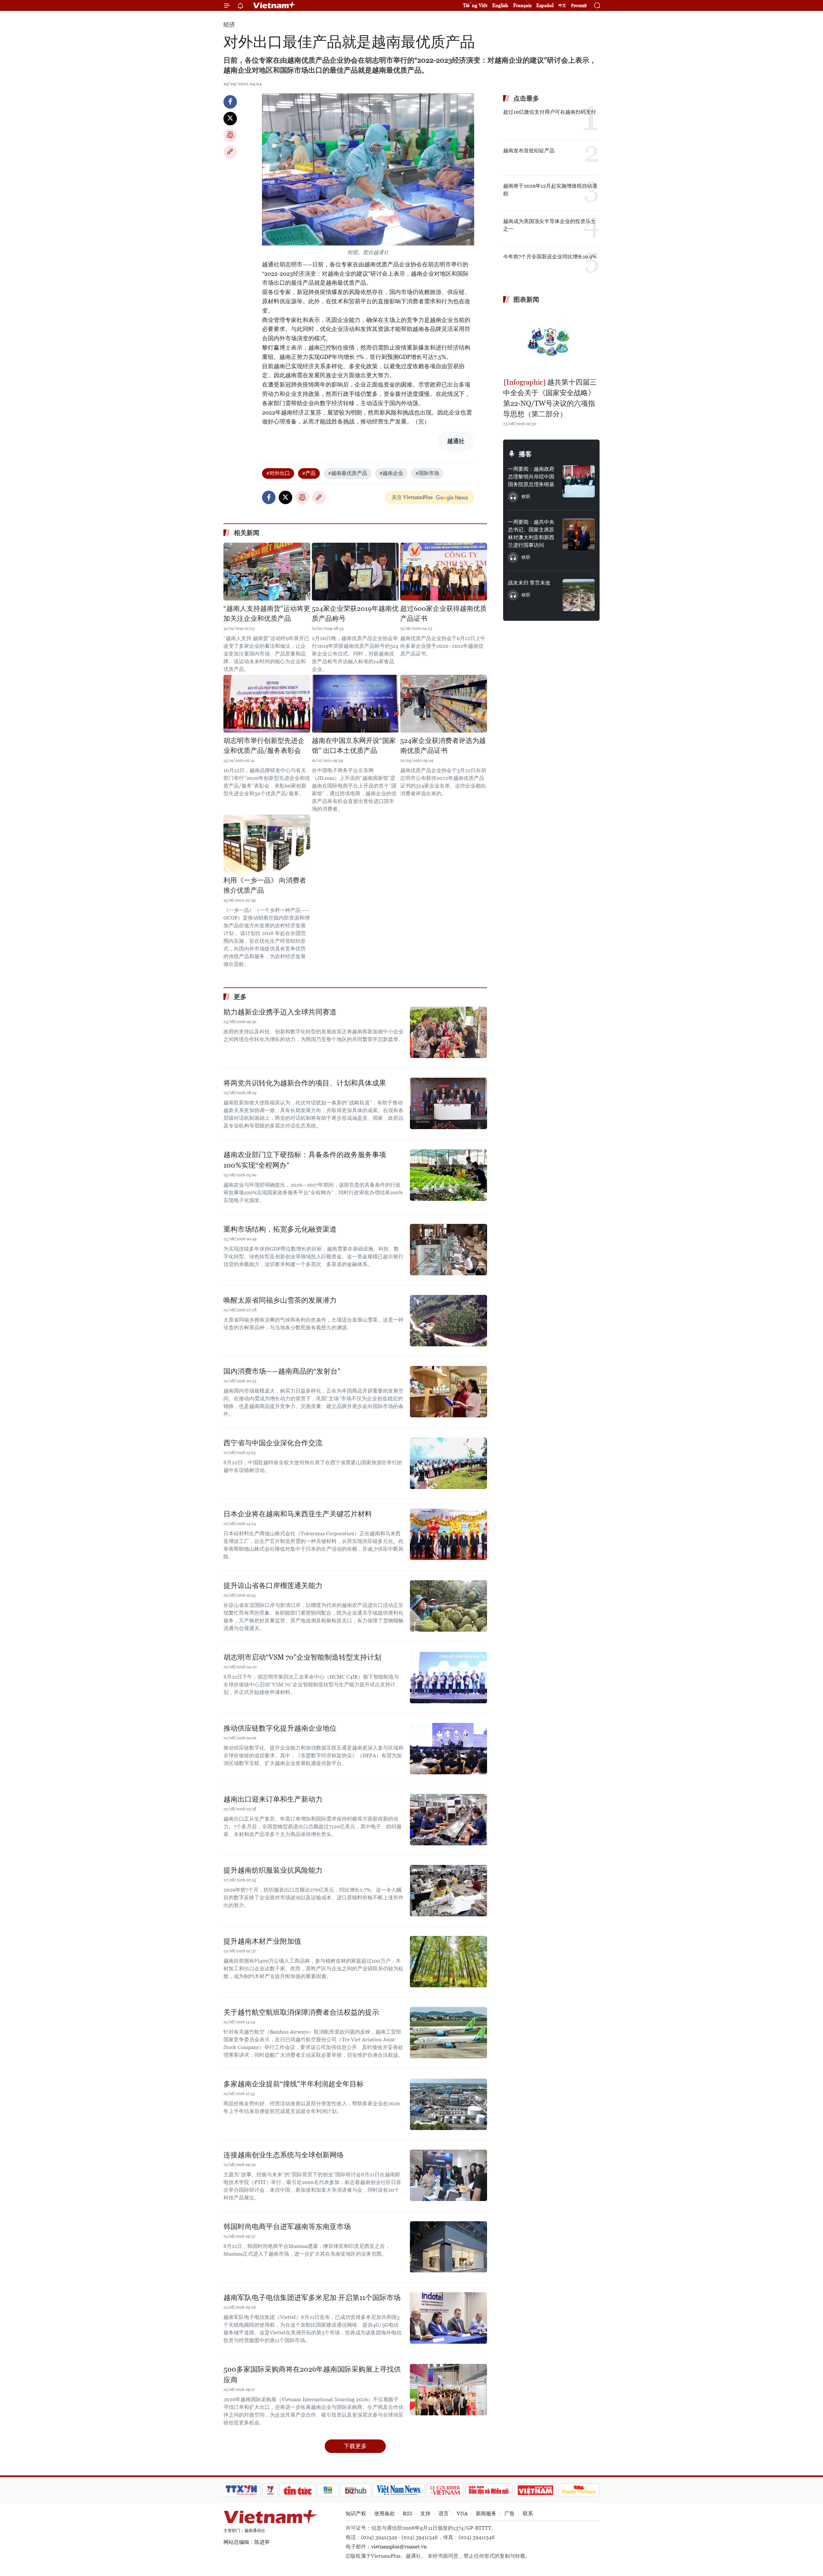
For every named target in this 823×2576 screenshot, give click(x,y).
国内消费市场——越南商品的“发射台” (282, 1371)
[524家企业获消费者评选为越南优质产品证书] (444, 704)
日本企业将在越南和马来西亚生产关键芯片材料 (298, 1514)
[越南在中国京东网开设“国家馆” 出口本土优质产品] (355, 704)
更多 (240, 997)
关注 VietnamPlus (412, 497)
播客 (525, 454)
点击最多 (526, 98)
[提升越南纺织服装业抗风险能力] (448, 1891)
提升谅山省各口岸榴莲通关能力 (273, 1586)
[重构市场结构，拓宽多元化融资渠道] (448, 1250)
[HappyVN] (579, 2490)
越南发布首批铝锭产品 (529, 151)
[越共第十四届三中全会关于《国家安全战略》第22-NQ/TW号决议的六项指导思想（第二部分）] (551, 342)
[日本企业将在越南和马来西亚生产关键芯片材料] (448, 1534)
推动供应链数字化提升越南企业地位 (280, 1728)
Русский (579, 6)
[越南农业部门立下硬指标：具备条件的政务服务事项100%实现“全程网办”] (448, 1175)
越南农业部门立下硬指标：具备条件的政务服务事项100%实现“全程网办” (305, 1160)
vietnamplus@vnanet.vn (399, 2547)
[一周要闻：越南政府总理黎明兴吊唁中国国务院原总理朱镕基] (579, 481)
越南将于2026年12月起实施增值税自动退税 (550, 190)
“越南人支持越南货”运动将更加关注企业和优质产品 (267, 614)
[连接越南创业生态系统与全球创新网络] (448, 2175)
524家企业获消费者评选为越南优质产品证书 (443, 746)
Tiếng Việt (475, 5)
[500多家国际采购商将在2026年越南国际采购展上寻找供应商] (448, 2390)
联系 (528, 2514)
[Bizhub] (356, 2490)
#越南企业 (391, 473)
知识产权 (356, 2514)
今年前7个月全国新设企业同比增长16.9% (550, 257)
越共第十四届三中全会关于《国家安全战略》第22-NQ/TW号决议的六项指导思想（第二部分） (550, 398)
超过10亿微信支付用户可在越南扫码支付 (550, 112)
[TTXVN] (241, 2490)
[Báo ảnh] (535, 2490)
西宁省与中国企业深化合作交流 (273, 1443)
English (500, 5)
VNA (462, 2514)
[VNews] (270, 2490)
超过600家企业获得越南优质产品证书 (443, 614)
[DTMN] (489, 2490)
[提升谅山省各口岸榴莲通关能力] (448, 1606)
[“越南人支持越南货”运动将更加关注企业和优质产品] (267, 572)
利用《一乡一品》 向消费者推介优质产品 (265, 886)
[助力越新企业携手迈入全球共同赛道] (448, 1032)
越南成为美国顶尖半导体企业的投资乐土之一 (549, 225)
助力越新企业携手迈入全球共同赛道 (280, 1012)
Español (545, 5)
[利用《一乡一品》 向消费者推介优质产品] (267, 843)
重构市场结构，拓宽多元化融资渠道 (280, 1229)
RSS (407, 2514)
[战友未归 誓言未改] (579, 595)
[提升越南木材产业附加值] (448, 1962)
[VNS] (399, 2490)
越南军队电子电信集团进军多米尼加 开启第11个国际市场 (312, 2298)
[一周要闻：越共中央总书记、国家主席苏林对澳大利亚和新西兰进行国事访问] (579, 534)
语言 (444, 2514)
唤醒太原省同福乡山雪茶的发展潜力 (280, 1300)
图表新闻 (526, 299)
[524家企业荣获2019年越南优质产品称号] (355, 572)
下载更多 (355, 2446)
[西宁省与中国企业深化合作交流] (448, 1463)
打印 (230, 135)
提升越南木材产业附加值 (262, 1941)
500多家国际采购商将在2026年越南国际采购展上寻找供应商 (312, 2375)
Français (522, 5)
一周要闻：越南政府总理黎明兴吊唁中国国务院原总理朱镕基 (531, 477)
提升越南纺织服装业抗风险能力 (273, 1870)
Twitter (230, 119)
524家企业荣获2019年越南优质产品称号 (355, 614)
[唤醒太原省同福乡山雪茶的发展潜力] (448, 1321)
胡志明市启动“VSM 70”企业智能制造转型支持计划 (302, 1657)
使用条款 (384, 2514)
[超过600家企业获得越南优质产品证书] (444, 572)
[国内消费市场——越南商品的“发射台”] (448, 1392)
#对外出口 (278, 473)
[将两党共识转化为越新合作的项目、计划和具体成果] (448, 1103)
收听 (526, 496)
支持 (425, 2514)
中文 (562, 5)
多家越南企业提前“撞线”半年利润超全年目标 (294, 2084)
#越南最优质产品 (348, 473)
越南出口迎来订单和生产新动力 (273, 1799)
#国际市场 (427, 473)
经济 (229, 25)
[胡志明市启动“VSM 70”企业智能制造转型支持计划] (448, 1678)
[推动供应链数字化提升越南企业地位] (448, 1749)
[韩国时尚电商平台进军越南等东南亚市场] (448, 2247)
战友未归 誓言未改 (529, 583)
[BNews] (328, 2490)
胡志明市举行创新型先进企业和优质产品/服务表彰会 (264, 746)
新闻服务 (486, 2514)
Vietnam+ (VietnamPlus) (275, 5)
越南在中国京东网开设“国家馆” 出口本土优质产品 (354, 746)
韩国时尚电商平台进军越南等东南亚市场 (287, 2227)
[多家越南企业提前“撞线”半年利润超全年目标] (448, 2104)
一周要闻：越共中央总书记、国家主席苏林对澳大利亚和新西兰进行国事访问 (531, 534)
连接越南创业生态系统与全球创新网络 (284, 2155)
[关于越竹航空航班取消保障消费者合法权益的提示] (448, 2033)
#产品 (309, 473)
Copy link (230, 152)
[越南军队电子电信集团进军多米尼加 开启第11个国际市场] (448, 2318)
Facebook (230, 102)
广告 (510, 2514)
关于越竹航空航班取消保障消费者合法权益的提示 (301, 2012)
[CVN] (445, 2490)
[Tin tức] (298, 2490)
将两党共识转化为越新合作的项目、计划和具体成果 (305, 1083)
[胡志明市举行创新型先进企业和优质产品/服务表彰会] (267, 704)
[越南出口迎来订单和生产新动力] (448, 1820)
